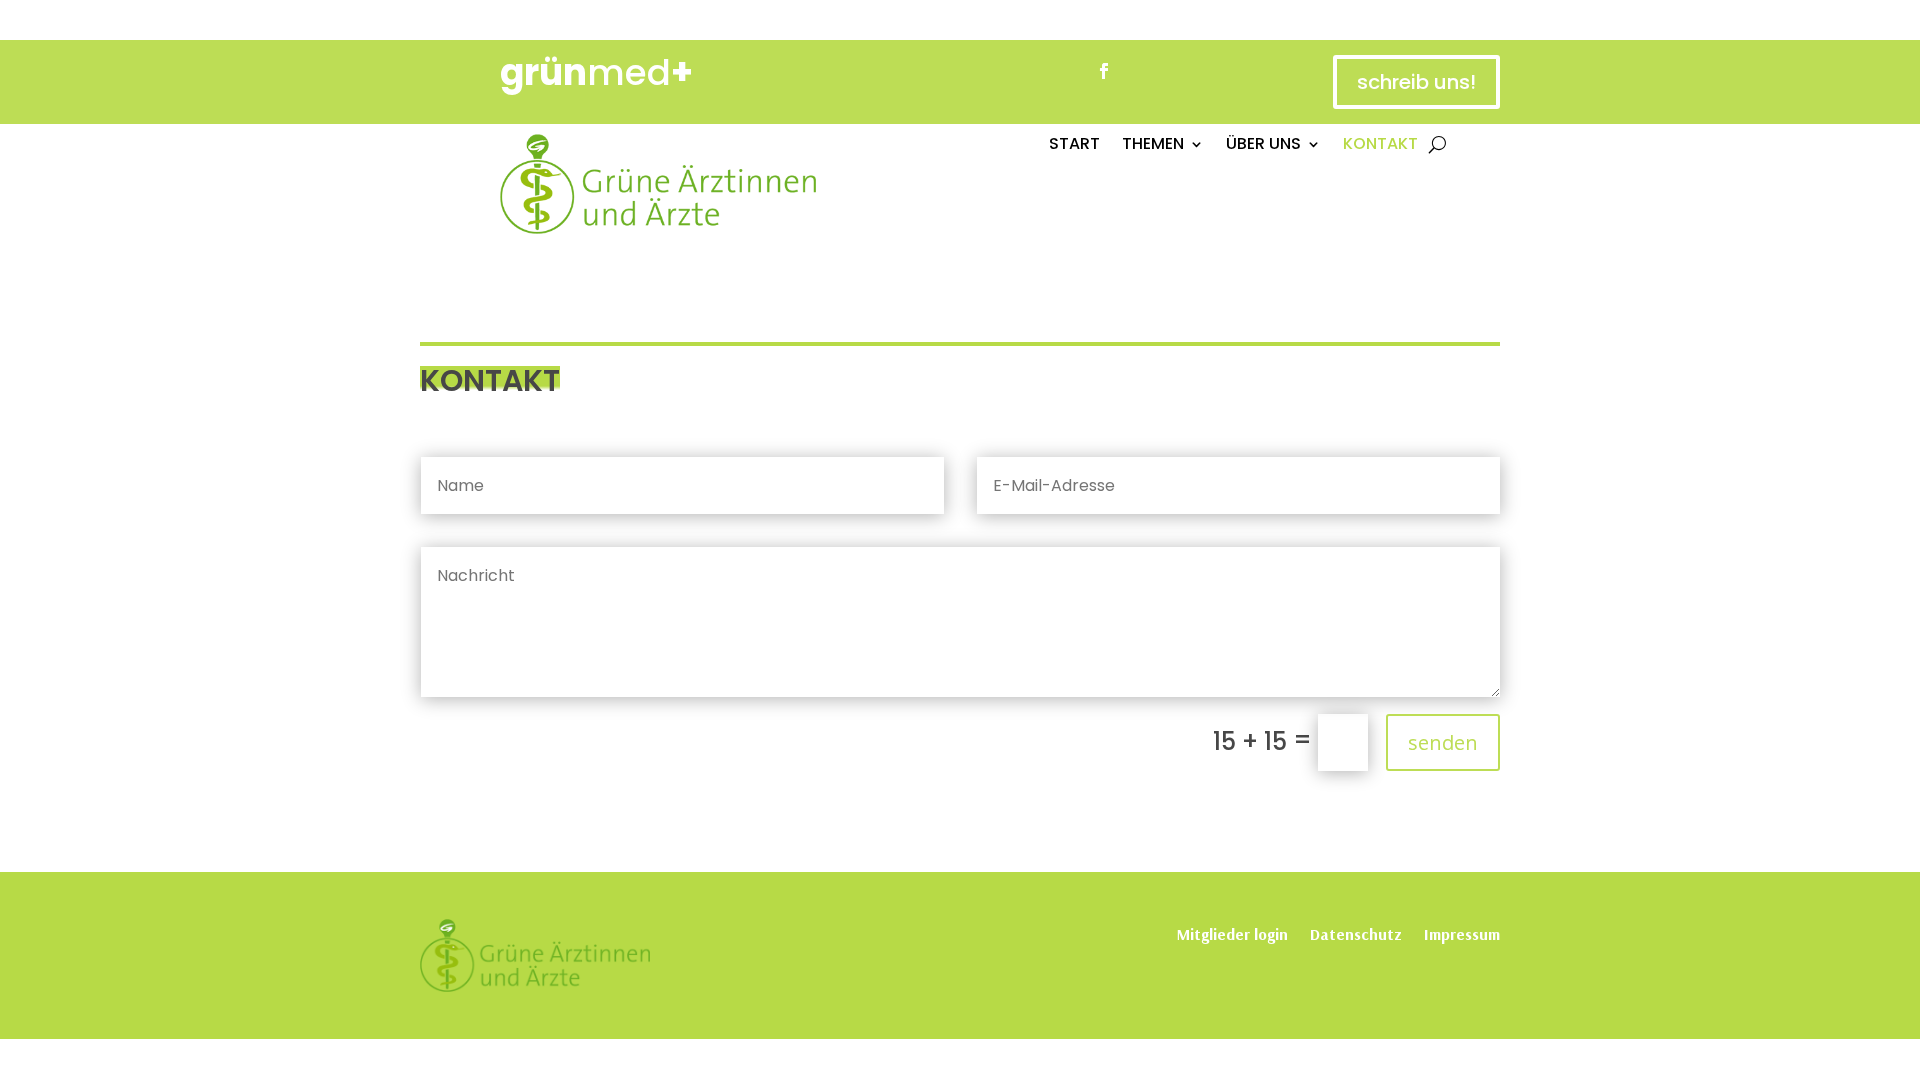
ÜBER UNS (1263, 146)
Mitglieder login (1232, 932)
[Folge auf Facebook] (1104, 71)
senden (1443, 742)
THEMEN (1153, 146)
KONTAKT (1380, 146)
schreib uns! (1416, 82)
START (1074, 146)
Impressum (1462, 932)
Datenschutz (1356, 932)
